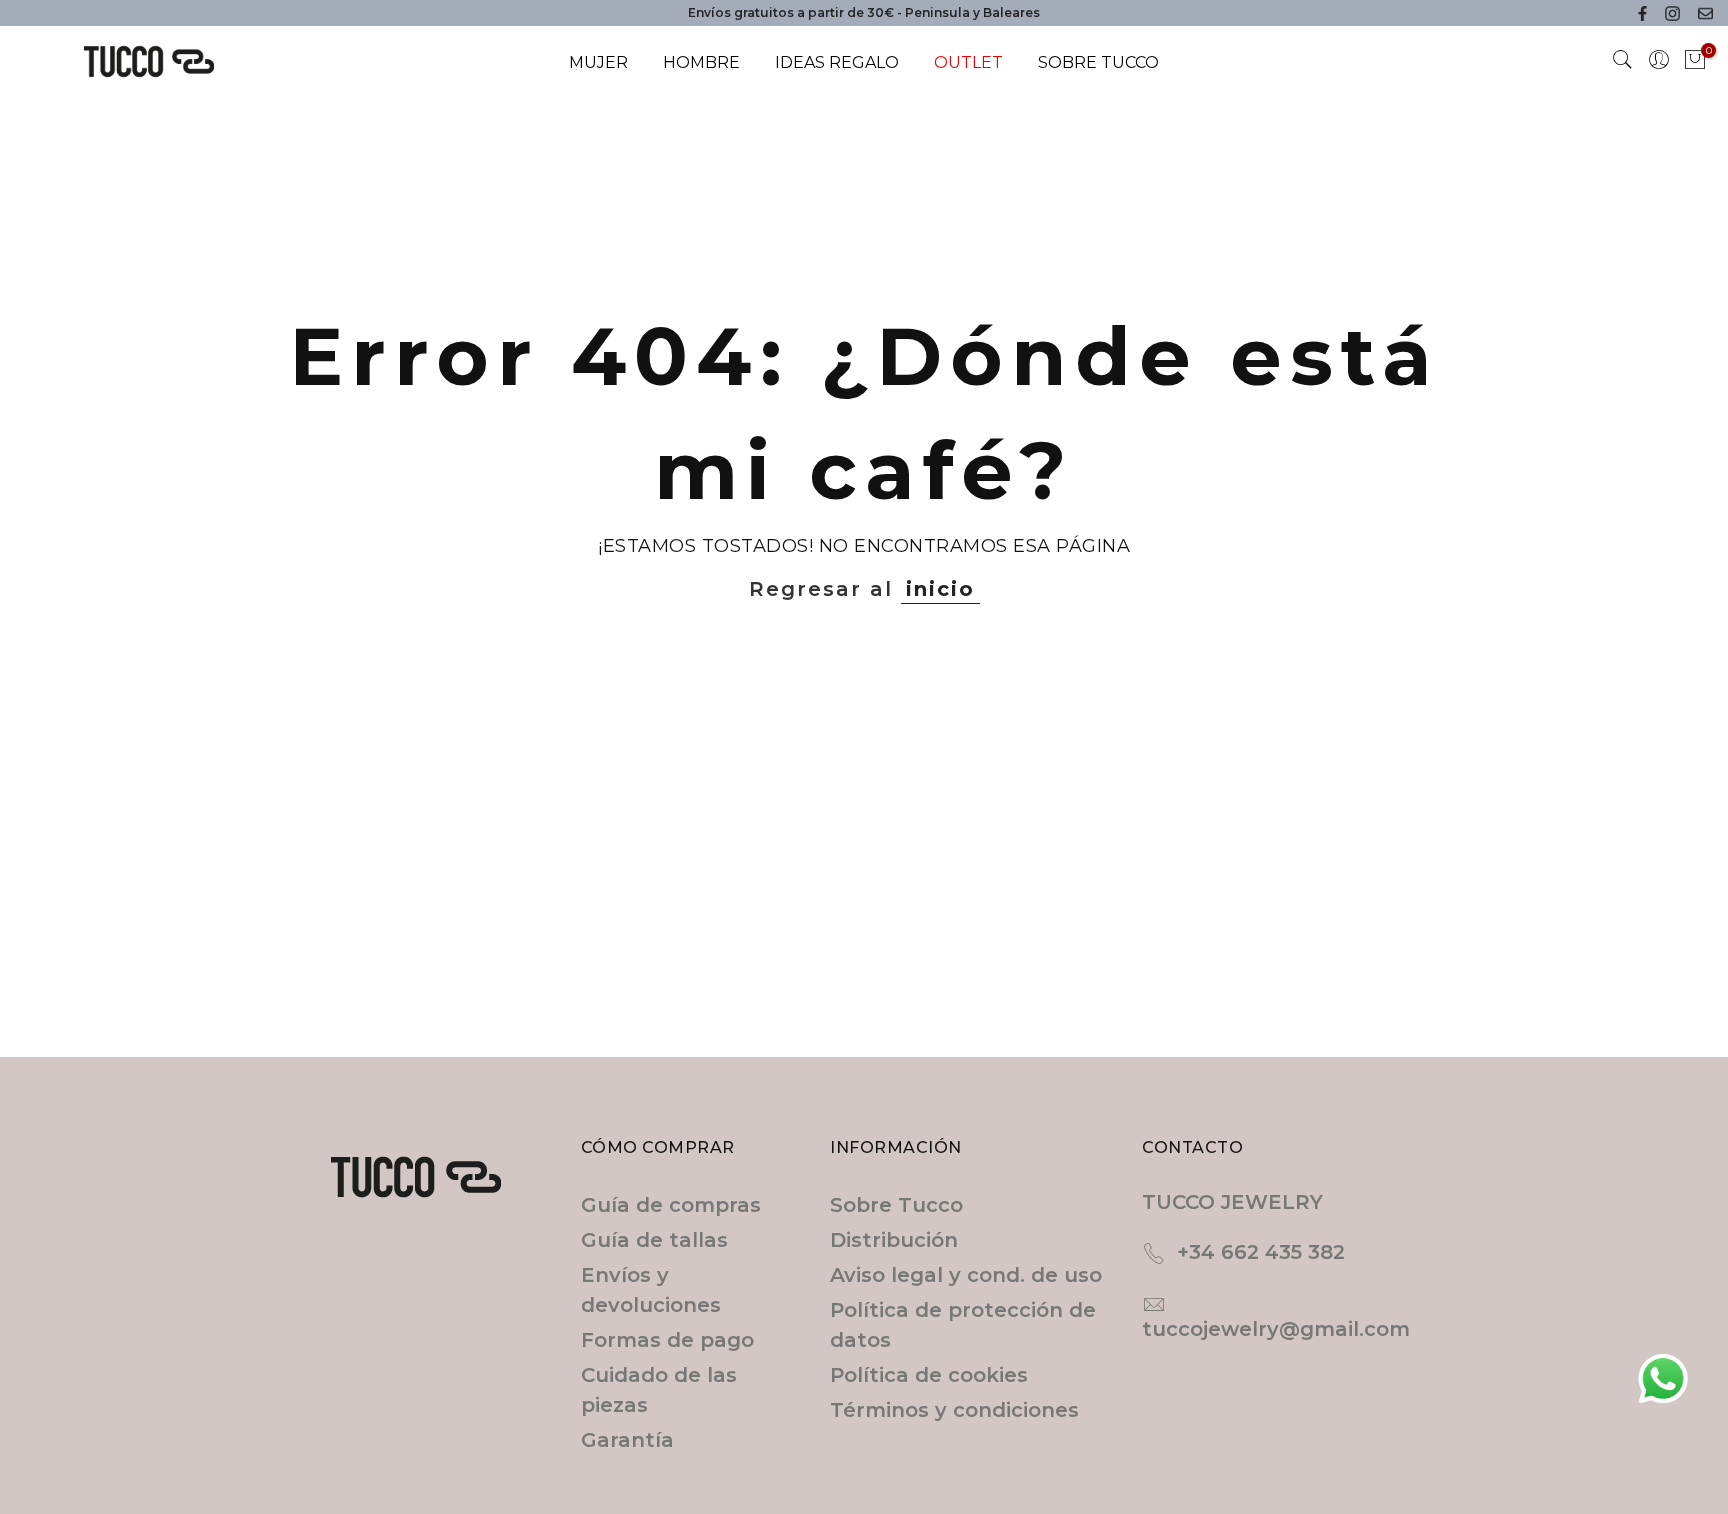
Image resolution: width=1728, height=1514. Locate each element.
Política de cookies (929, 1375)
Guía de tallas (654, 1240)
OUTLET (968, 62)
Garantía (627, 1440)
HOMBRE (701, 62)
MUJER (598, 62)
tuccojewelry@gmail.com (1276, 1329)
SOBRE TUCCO (1098, 62)
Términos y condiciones (954, 1410)
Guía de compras (671, 1205)
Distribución (894, 1240)
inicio (940, 589)
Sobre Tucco (896, 1205)
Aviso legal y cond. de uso (966, 1275)
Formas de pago (667, 1340)
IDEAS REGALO (837, 62)
